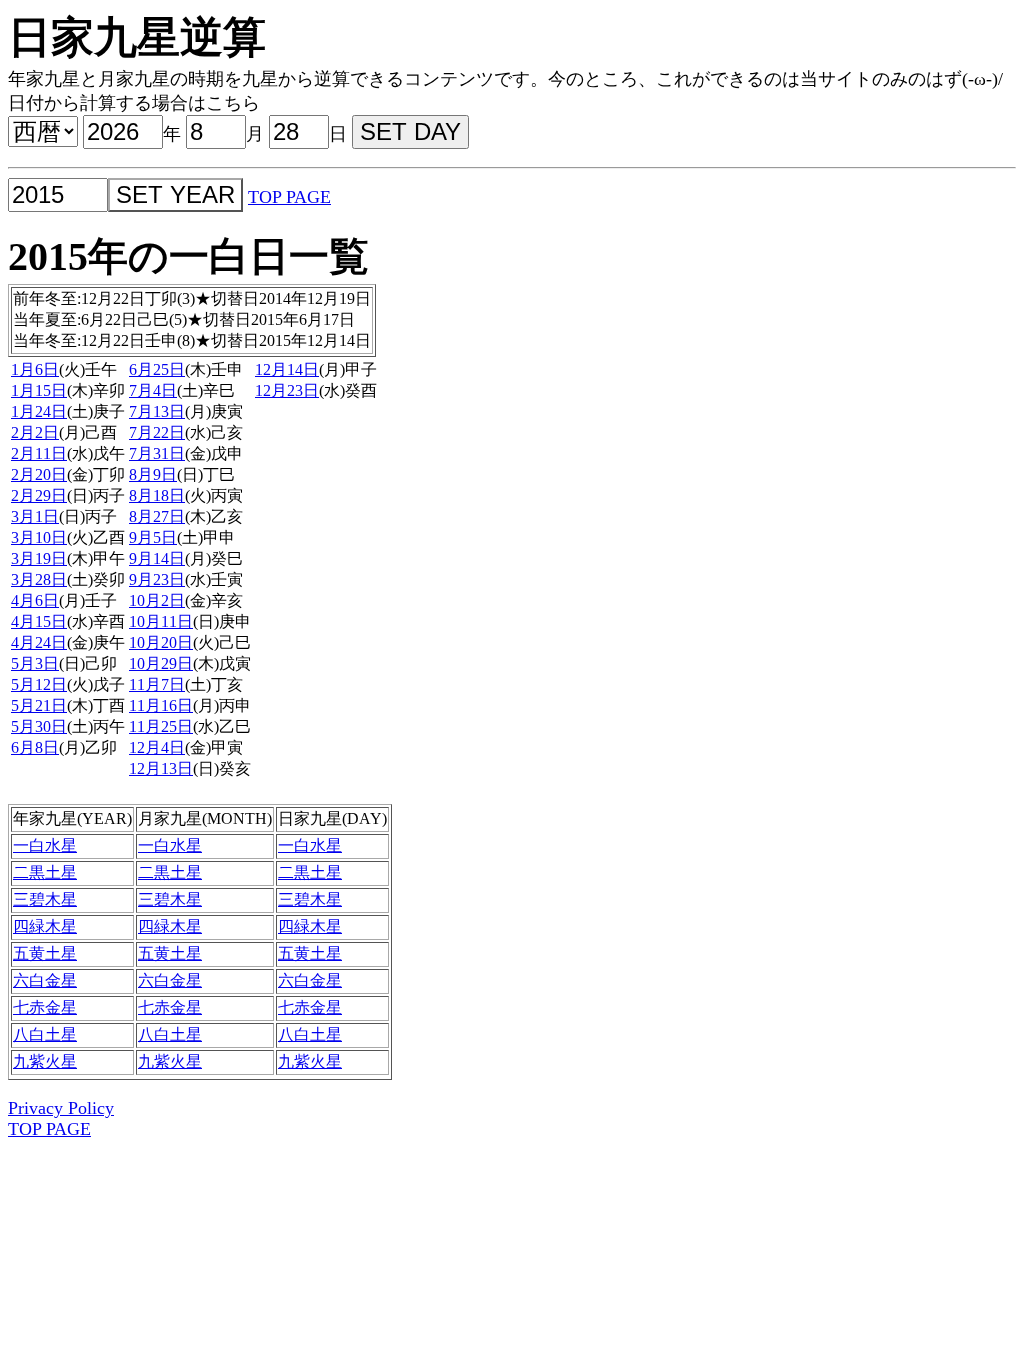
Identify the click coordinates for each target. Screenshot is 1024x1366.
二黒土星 (45, 872)
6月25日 (157, 369)
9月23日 (157, 579)
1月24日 (39, 411)
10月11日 (161, 621)
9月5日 (153, 537)
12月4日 (157, 747)
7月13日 (157, 411)
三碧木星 (45, 899)
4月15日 (39, 621)
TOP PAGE (289, 197)
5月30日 (39, 726)
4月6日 (35, 600)
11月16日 (161, 705)
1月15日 (39, 390)
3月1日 (35, 516)
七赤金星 (45, 1007)
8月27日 (157, 516)
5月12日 (39, 684)
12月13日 (161, 768)
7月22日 (157, 432)
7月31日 (157, 453)
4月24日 (39, 642)
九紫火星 (45, 1061)
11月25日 (161, 726)
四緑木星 (45, 926)
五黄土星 (45, 953)
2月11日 (39, 453)
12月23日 (287, 390)
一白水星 (45, 845)
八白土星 (45, 1034)
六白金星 (45, 980)
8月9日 (153, 474)
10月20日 (161, 642)
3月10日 (39, 537)
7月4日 (153, 390)
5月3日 (35, 663)
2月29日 (39, 495)
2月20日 (39, 474)
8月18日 (157, 495)
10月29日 (161, 663)
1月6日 (35, 369)
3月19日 (39, 558)
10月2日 (157, 600)
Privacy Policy (61, 1108)
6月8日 (35, 747)
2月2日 (35, 432)
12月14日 (287, 369)
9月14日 (157, 558)
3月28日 (39, 579)
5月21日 (39, 705)
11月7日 (157, 684)
